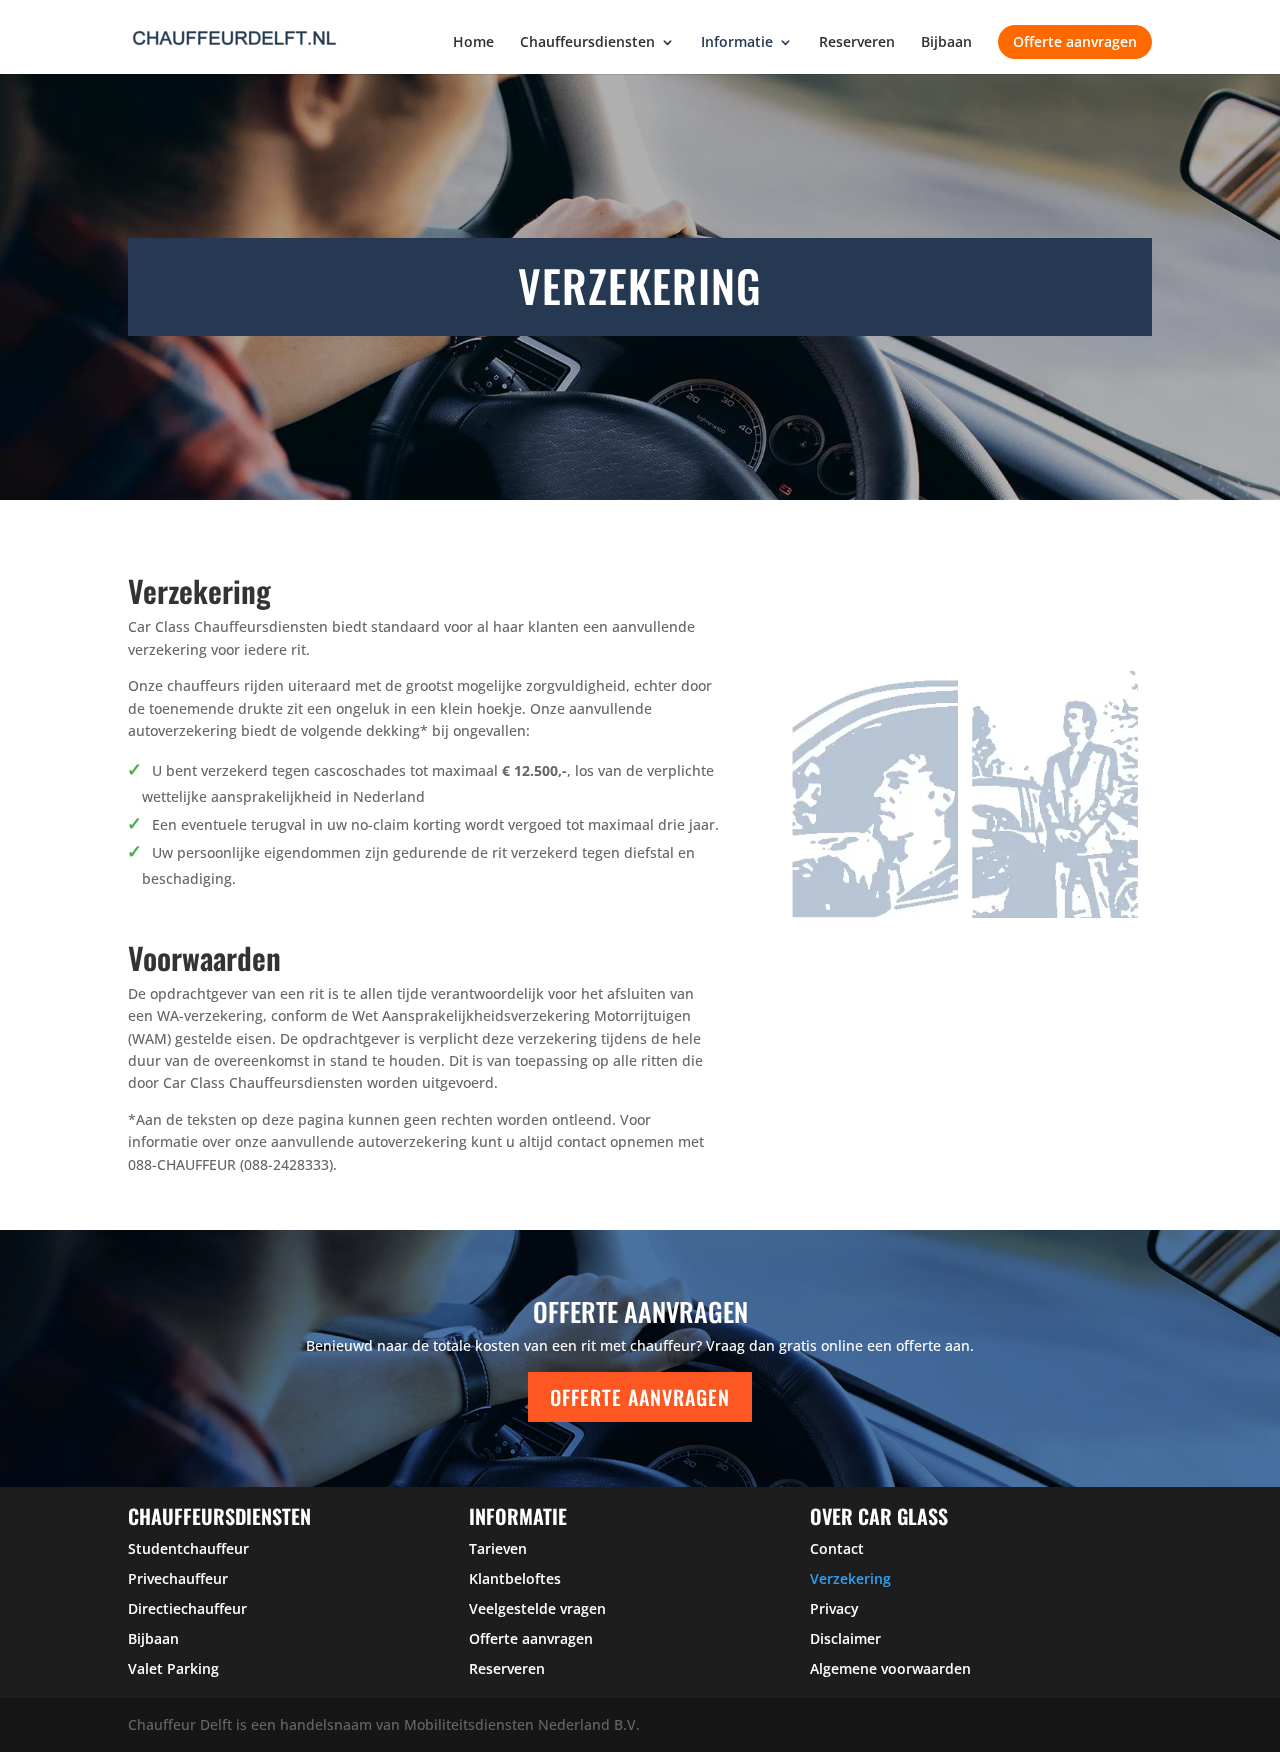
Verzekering (850, 1578)
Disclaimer (845, 1638)
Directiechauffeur (187, 1608)
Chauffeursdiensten (587, 43)
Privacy (834, 1608)
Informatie (737, 43)
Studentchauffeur (188, 1548)
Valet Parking (173, 1668)
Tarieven (498, 1548)
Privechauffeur (178, 1578)
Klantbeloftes (515, 1578)
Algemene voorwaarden (890, 1668)
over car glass (879, 1516)
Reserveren (857, 43)
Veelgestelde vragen (537, 1608)
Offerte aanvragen (1075, 41)
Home (473, 43)
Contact (837, 1548)
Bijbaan (946, 43)
